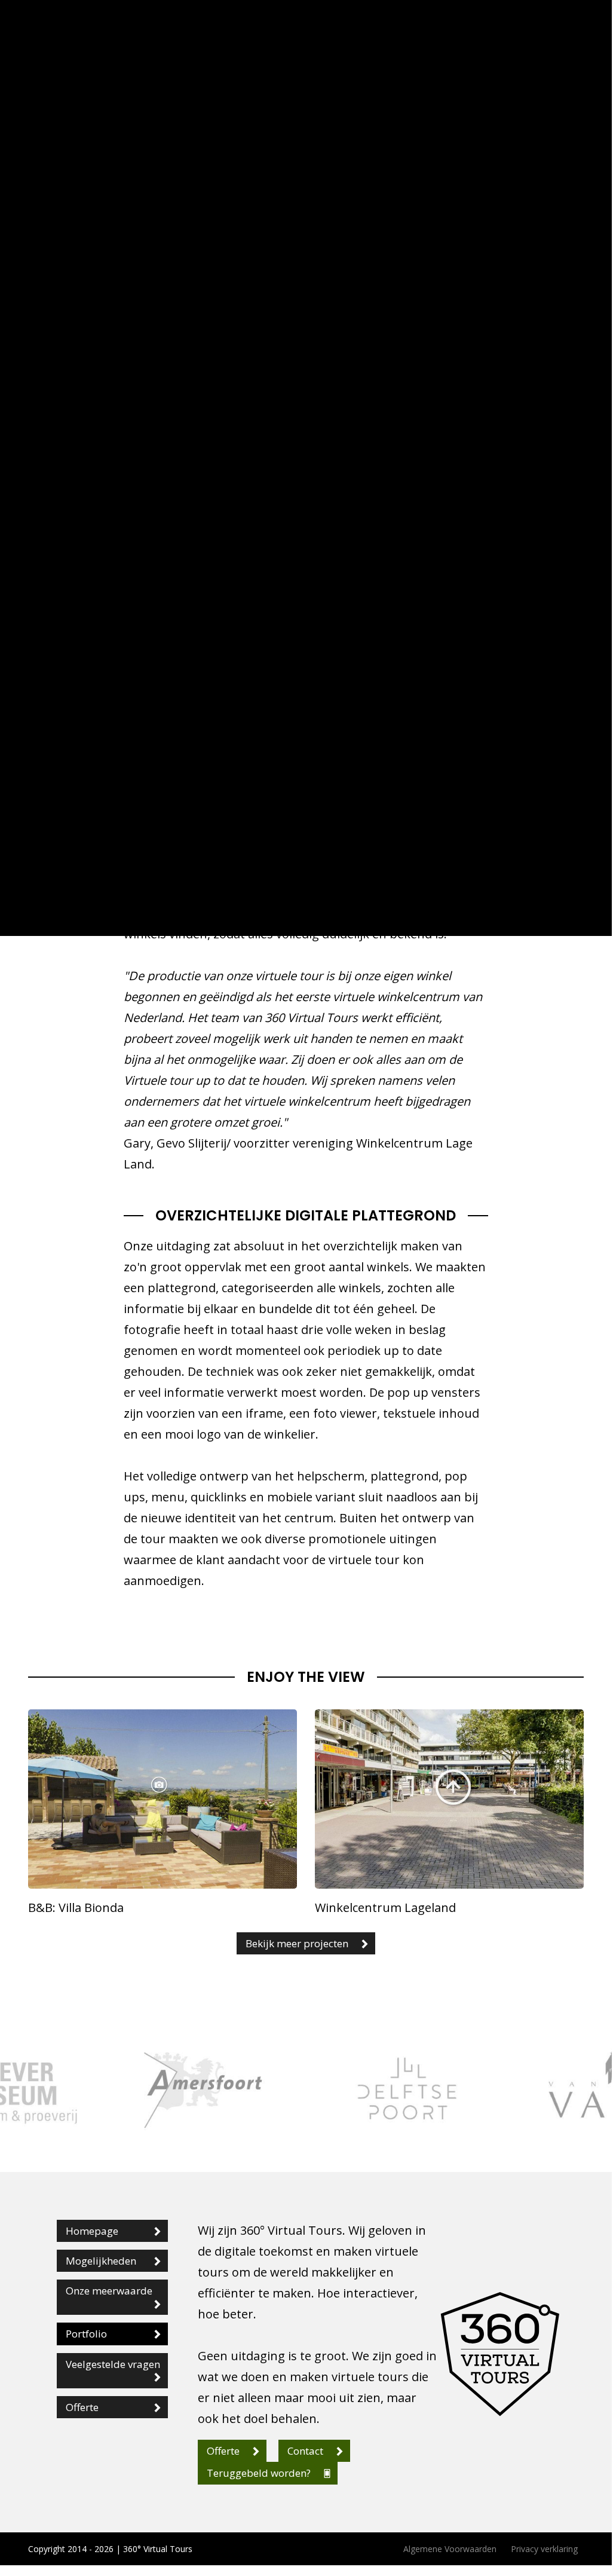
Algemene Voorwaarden (450, 2549)
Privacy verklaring (544, 2549)
